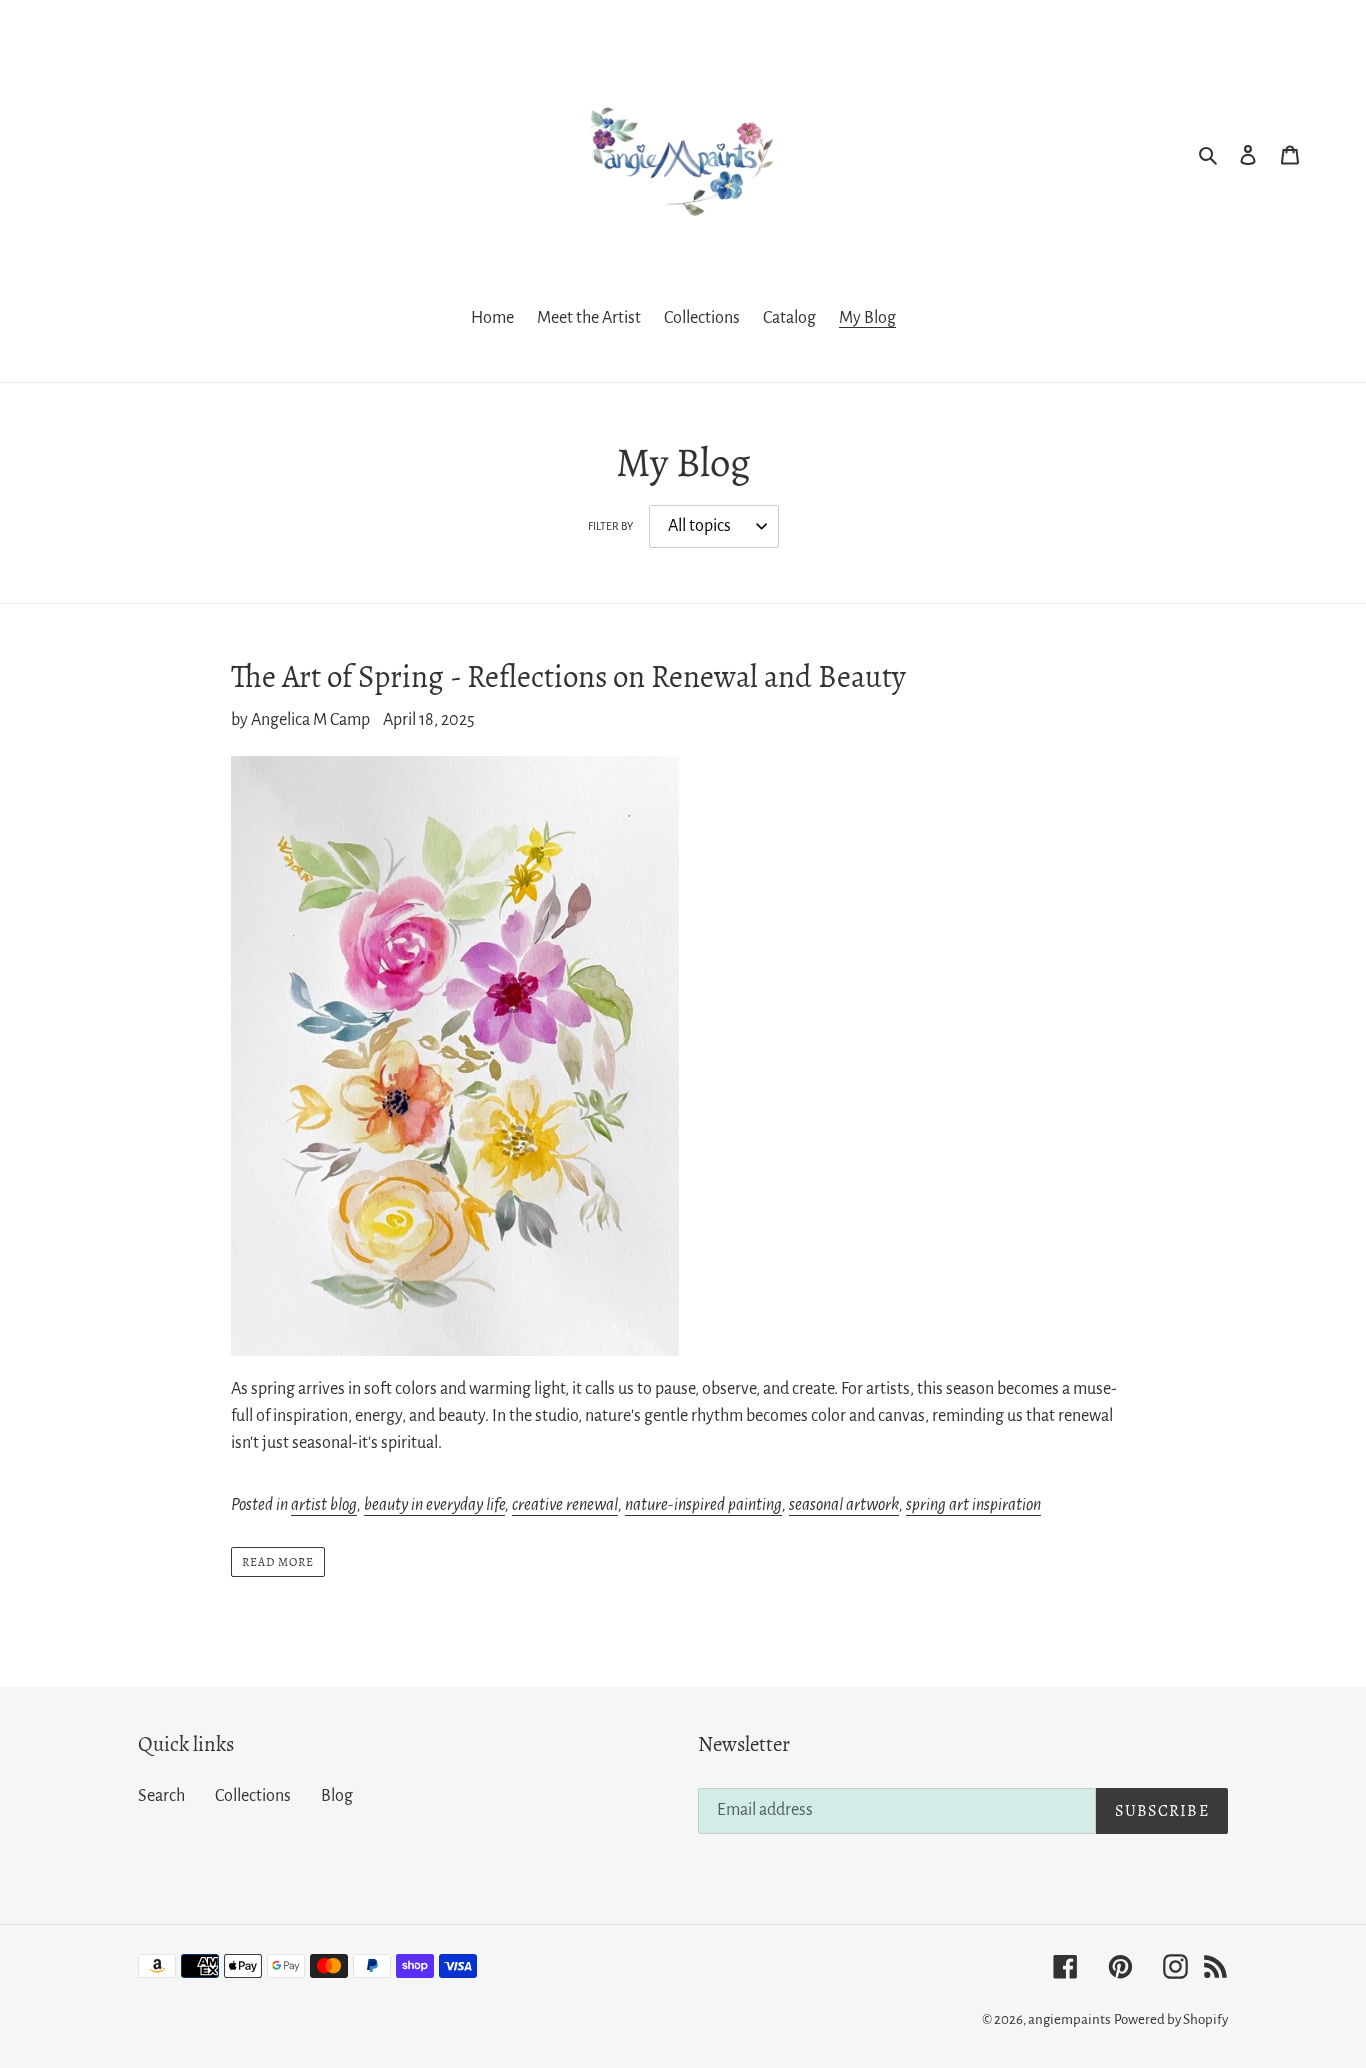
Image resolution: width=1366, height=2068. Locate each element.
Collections (253, 1796)
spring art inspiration (973, 1505)
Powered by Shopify (1171, 2019)
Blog (337, 1796)
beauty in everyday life (434, 1505)
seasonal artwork (844, 1505)
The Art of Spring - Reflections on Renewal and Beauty (568, 677)
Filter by (610, 526)
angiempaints (1069, 2019)
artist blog (324, 1505)
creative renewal (565, 1505)
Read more (278, 1562)
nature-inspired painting (703, 1505)
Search (161, 1796)
